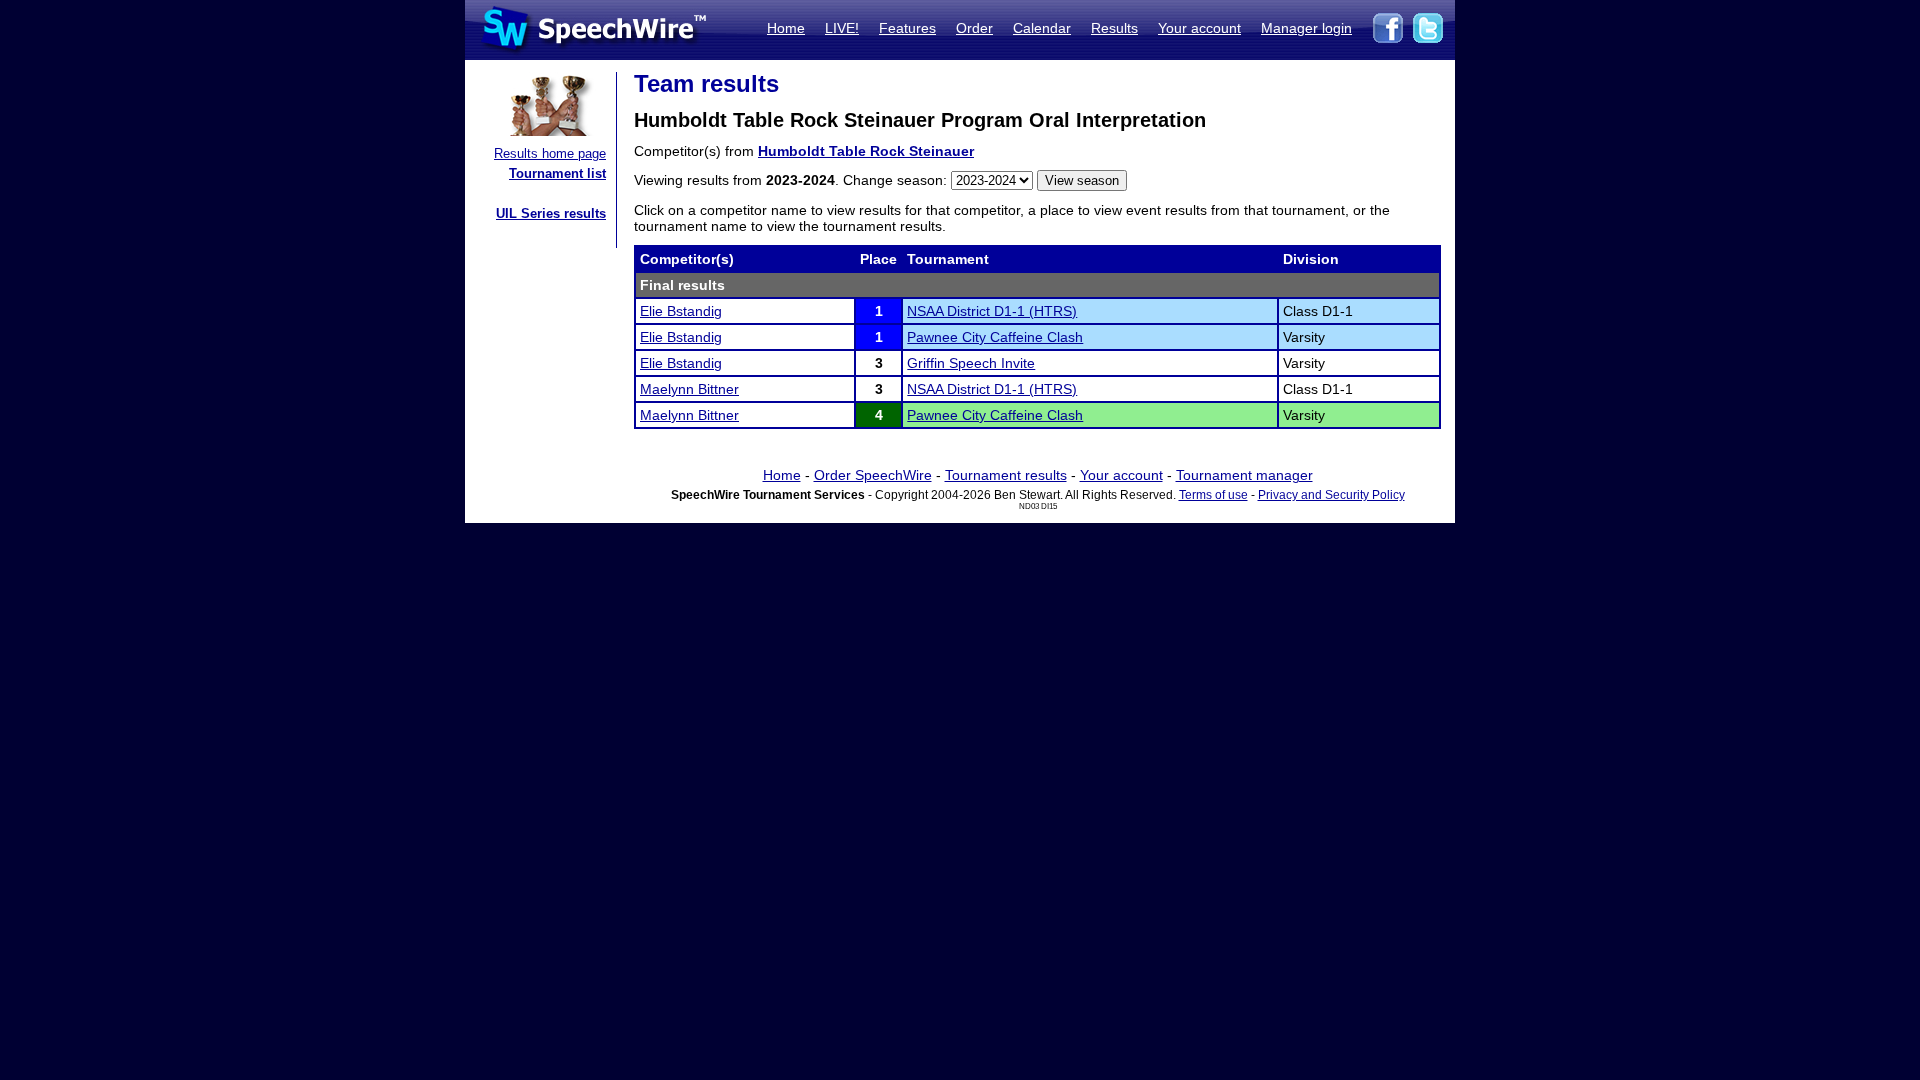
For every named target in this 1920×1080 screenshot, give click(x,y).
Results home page (550, 153)
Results (1114, 28)
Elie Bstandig (681, 311)
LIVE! (842, 28)
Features (907, 28)
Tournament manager (1244, 475)
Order (974, 28)
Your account (1199, 28)
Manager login (1306, 28)
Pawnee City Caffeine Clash (995, 337)
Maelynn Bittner (689, 389)
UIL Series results (551, 213)
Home (786, 28)
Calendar (1042, 28)
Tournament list (557, 173)
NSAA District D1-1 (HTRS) (992, 311)
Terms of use (1213, 495)
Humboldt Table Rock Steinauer (866, 151)
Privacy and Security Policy (1331, 495)
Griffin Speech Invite (971, 363)
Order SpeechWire (873, 475)
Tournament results (1006, 475)
